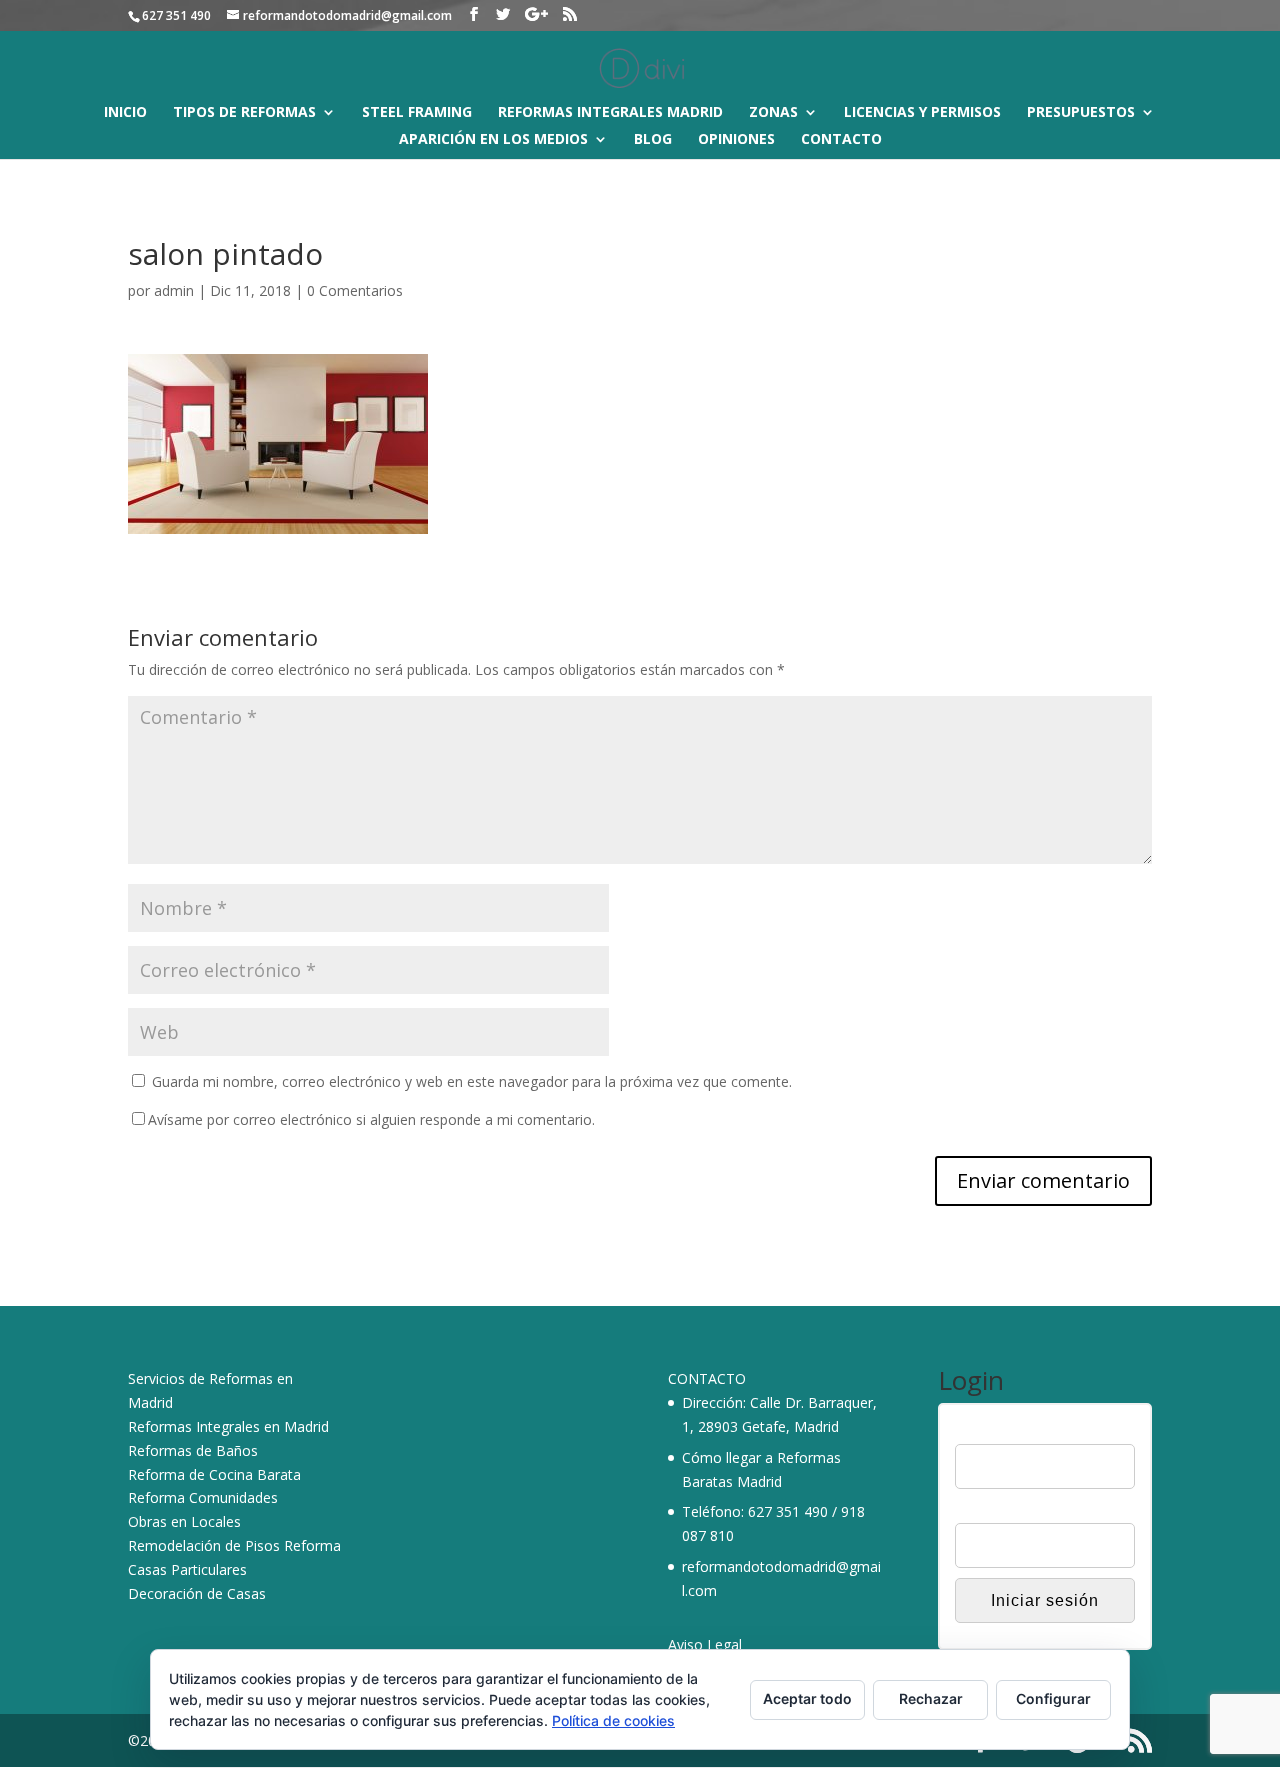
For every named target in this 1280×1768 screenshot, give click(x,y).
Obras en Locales (184, 1521)
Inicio (125, 113)
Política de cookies (613, 1720)
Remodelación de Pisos (204, 1545)
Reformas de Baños (193, 1450)
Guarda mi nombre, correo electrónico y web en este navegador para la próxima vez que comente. (472, 1081)
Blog (653, 140)
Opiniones (736, 140)
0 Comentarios (355, 290)
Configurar (1053, 1698)
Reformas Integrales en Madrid (228, 1426)
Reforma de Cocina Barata (214, 1474)
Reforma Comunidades (203, 1497)
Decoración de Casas (197, 1593)
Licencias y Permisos (922, 113)
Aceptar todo (807, 1698)
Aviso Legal (705, 1644)
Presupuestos (1081, 113)
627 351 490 (788, 1511)
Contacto (841, 140)
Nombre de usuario (1016, 1431)
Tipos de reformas (244, 113)
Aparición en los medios (493, 140)
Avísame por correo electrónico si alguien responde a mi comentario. (371, 1119)
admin (174, 290)
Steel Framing (417, 113)
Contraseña (992, 1510)
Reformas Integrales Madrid (610, 113)
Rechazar (931, 1698)
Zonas (773, 113)
